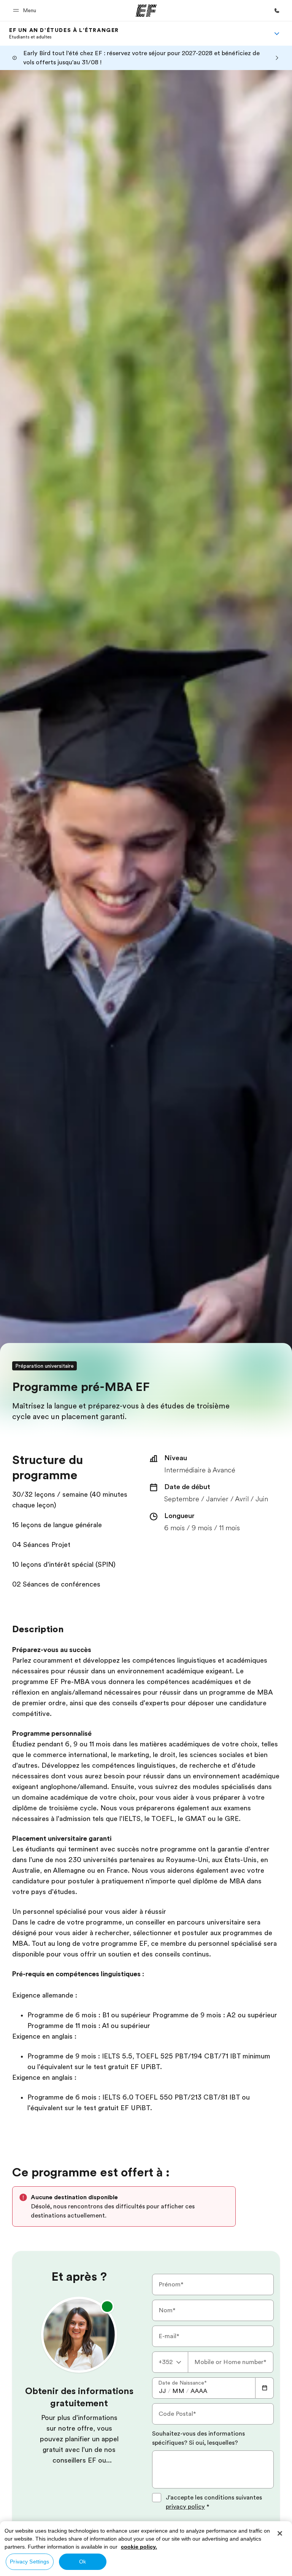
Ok (83, 2562)
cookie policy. (139, 2547)
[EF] (146, 11)
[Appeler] (277, 11)
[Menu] (277, 33)
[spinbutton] (162, 2391)
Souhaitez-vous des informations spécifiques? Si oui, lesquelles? (198, 2438)
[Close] (280, 2533)
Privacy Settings (29, 2562)
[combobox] (170, 2362)
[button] (26, 10)
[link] (64, 33)
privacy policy (185, 2507)
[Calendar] (265, 2388)
